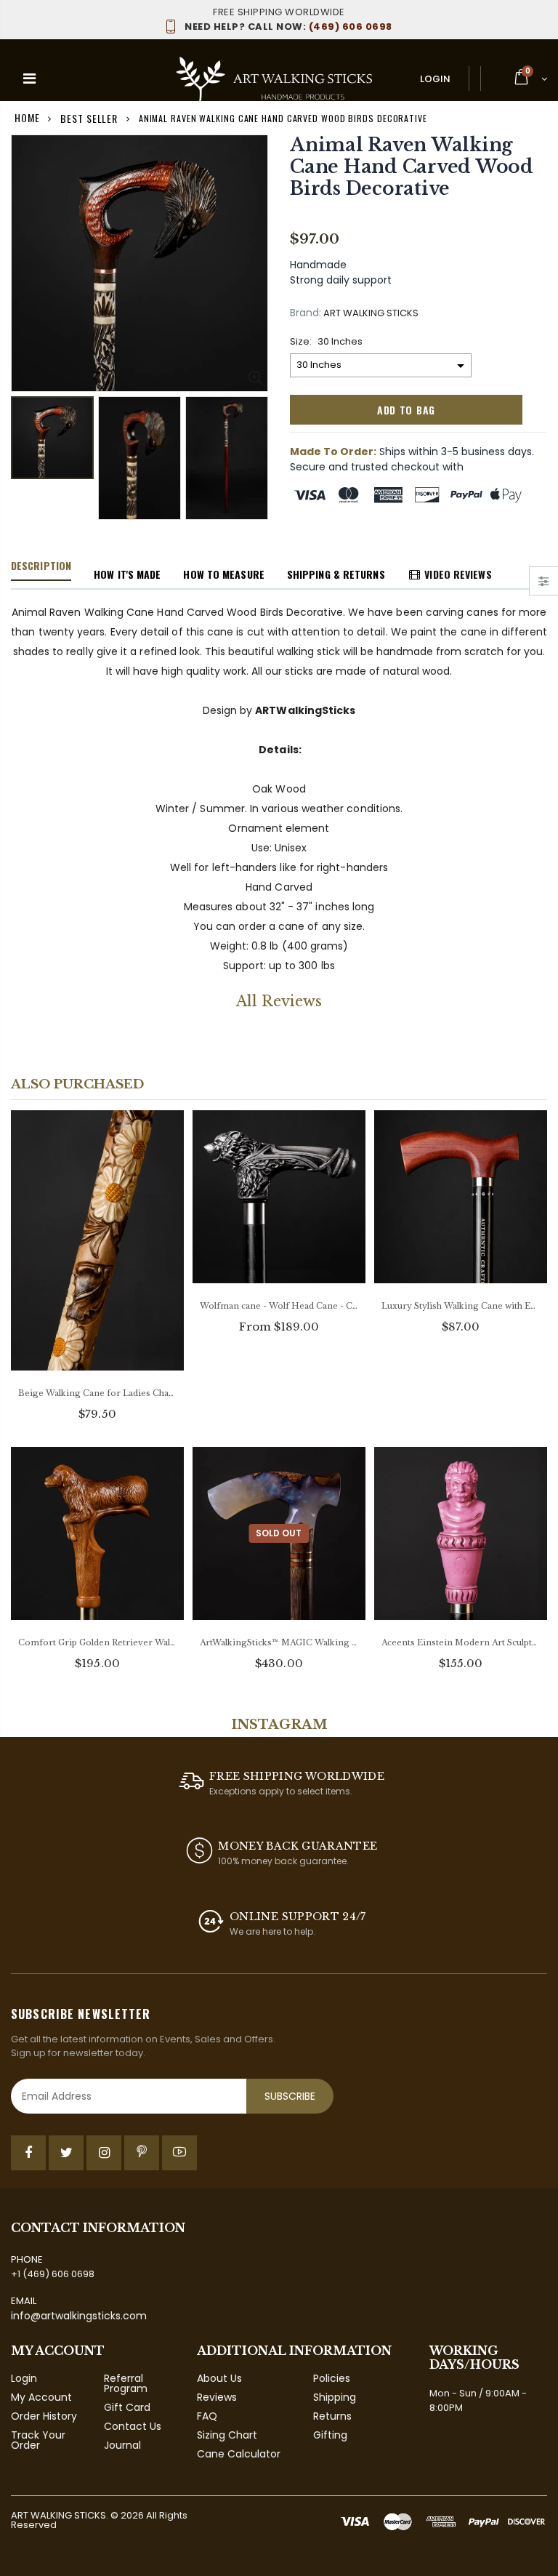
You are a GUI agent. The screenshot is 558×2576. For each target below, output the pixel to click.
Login (435, 79)
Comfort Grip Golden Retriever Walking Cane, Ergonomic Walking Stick (97, 1642)
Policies (332, 2378)
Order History (44, 2416)
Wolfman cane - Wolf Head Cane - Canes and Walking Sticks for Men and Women (279, 1306)
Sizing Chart (227, 2435)
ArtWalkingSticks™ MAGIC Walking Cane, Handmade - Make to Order (279, 1642)
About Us (219, 2378)
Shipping (335, 2397)
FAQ (207, 2416)
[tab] (41, 566)
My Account (41, 2397)
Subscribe (290, 2096)
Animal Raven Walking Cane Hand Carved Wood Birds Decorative (412, 167)
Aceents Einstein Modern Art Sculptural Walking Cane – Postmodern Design (461, 1642)
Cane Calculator (239, 2454)
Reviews (217, 2397)
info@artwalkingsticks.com (79, 2316)
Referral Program (126, 2383)
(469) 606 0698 (288, 27)
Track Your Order (38, 2440)
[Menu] (29, 79)
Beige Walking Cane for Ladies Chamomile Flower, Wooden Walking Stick (97, 1393)
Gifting (330, 2435)
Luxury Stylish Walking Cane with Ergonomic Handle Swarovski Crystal (461, 1306)
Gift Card (127, 2407)
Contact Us (133, 2426)
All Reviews (279, 1001)
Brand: (306, 313)
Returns (332, 2416)
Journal (122, 2445)
